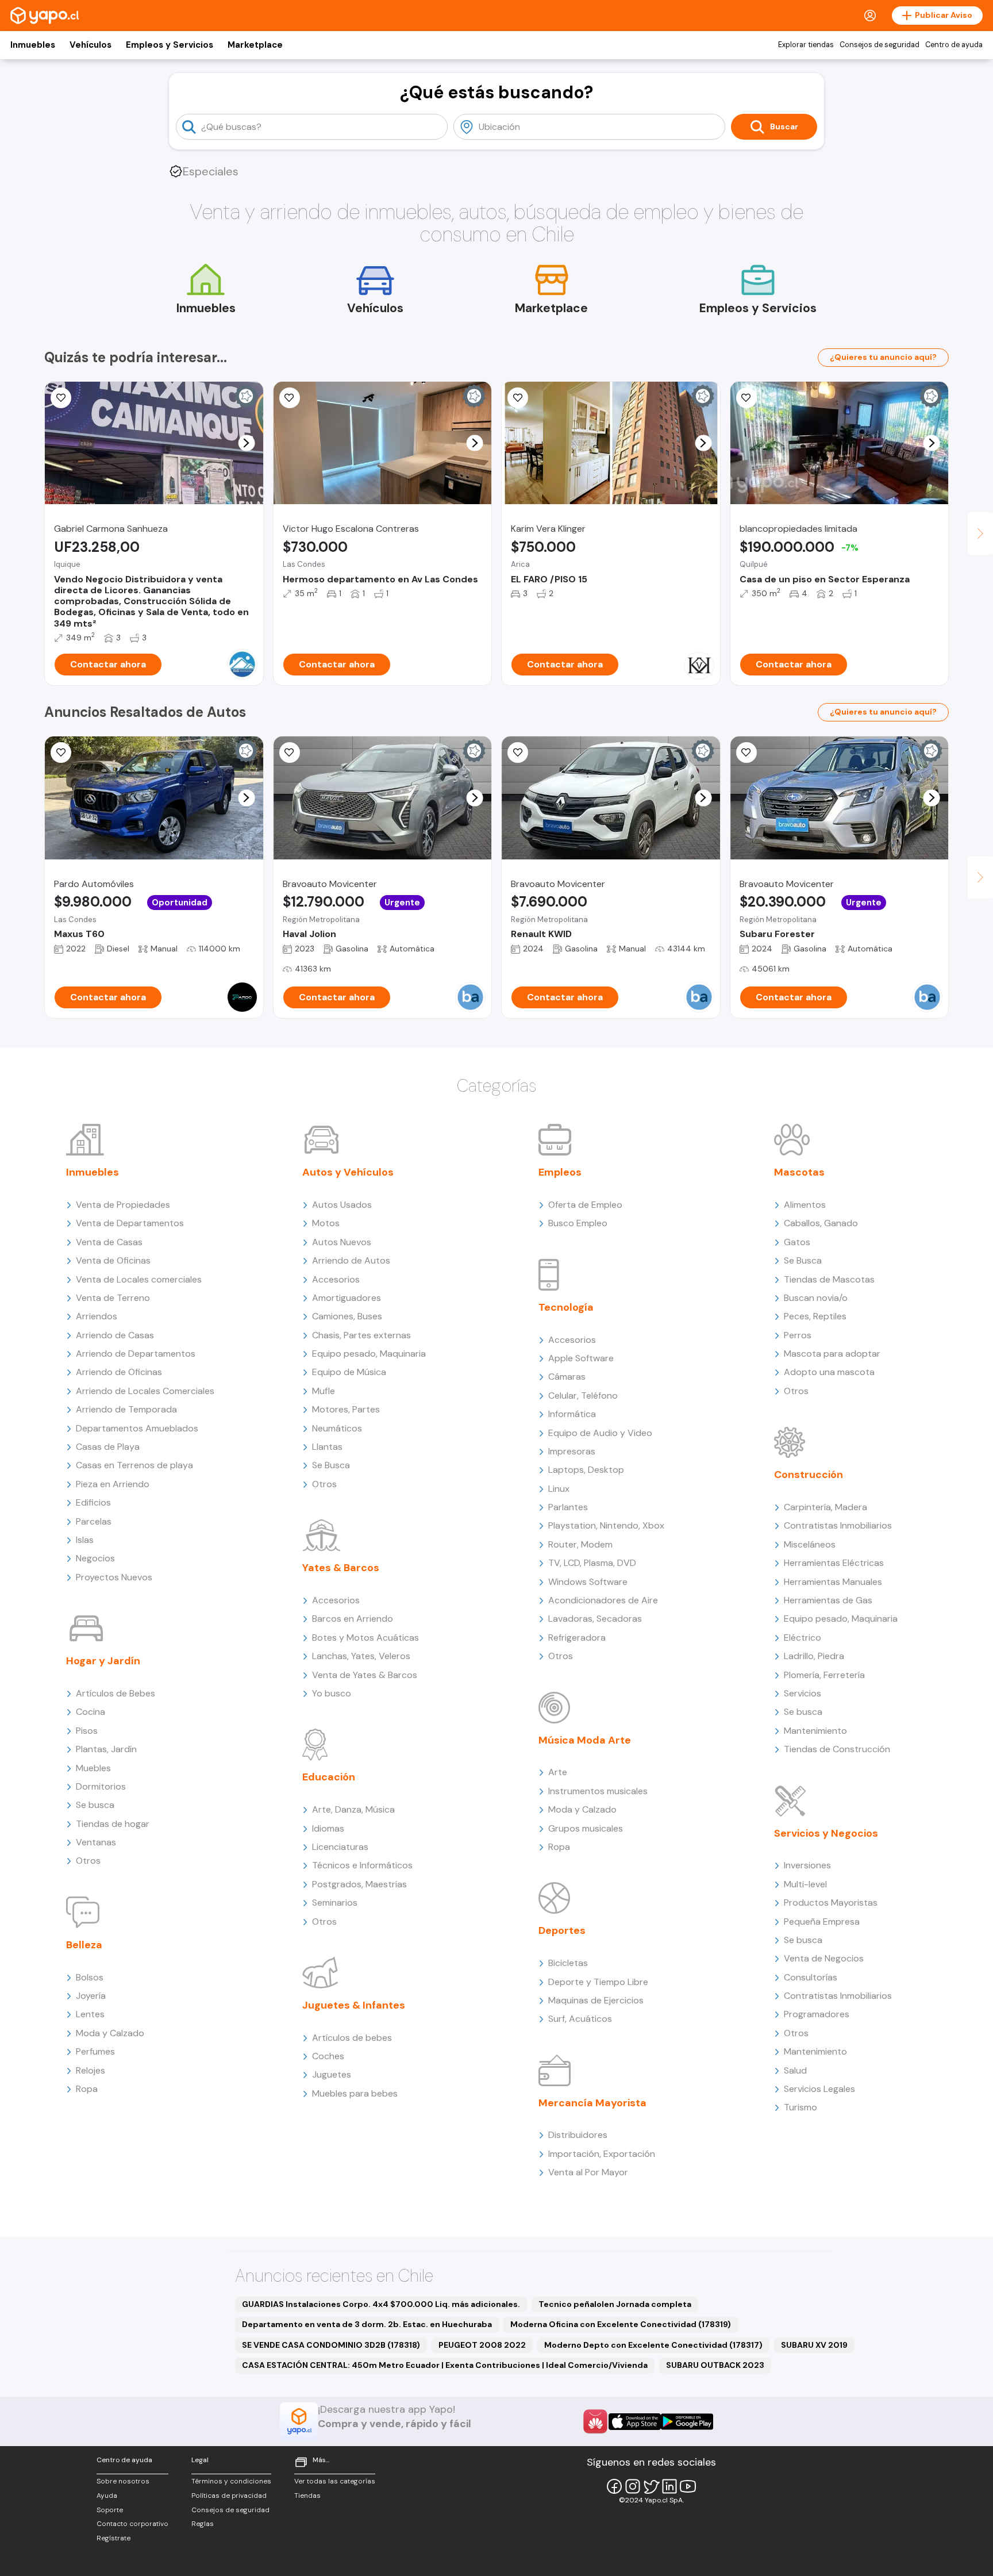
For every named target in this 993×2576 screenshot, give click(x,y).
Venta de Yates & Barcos (365, 1675)
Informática (572, 1414)
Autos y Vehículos (348, 1172)
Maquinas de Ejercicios (596, 2000)
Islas (85, 1540)
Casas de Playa (108, 1447)
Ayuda (107, 2496)
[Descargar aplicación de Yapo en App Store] (635, 2422)
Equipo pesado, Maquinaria (369, 1354)
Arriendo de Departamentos (136, 1354)
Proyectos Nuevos (114, 1577)
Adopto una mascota (829, 1372)
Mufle (324, 1391)
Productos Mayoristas (831, 1903)
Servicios (803, 1693)
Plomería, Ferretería (824, 1675)
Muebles (93, 1768)
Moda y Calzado (110, 2033)
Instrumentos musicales (598, 1791)
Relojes (91, 2070)
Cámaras (567, 1377)
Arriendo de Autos (351, 1260)
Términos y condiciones (231, 2481)
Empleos (560, 1172)
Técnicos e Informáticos (362, 1865)
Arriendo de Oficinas (119, 1372)
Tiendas (307, 2496)
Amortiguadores (347, 1298)
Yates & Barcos (341, 1568)
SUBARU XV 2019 (814, 2345)
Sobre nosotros (123, 2481)
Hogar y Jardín (103, 1661)
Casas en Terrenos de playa (134, 1465)
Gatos (797, 1242)
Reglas (203, 2524)
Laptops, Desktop (586, 1470)
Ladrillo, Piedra (814, 1656)
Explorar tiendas (806, 45)
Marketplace (255, 45)
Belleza (84, 1945)
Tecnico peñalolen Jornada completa (615, 2304)
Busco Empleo (578, 1223)
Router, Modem (580, 1544)
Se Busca (331, 1465)
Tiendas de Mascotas (829, 1279)
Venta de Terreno (113, 1298)
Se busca (95, 1805)
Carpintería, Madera (825, 1507)
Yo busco (332, 1693)
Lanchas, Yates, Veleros (361, 1656)
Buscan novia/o (816, 1298)
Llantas (327, 1447)
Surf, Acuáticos (580, 2019)
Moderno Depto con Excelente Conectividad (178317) (653, 2345)
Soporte (110, 2510)
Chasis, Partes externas (361, 1335)
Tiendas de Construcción (837, 1749)
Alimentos (805, 1205)
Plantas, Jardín (106, 1749)
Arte (558, 1772)
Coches (328, 2056)
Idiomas (328, 1828)
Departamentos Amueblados (137, 1428)
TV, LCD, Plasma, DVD (592, 1563)
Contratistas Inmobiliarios (838, 1525)
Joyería (91, 1996)
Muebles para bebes (355, 2093)
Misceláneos (810, 1544)
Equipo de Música (349, 1372)
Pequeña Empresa (822, 1922)
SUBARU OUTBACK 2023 (715, 2365)
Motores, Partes (346, 1409)
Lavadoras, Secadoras (595, 1619)
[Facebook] (614, 2486)
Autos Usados (342, 1205)
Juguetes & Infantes (354, 2005)
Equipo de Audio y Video (600, 1433)
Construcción (809, 1475)
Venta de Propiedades (123, 1205)
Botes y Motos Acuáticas (365, 1638)
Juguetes (332, 2074)
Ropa (87, 2089)
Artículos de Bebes (116, 1693)
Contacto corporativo (132, 2524)
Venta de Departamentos (130, 1223)
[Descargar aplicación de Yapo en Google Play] (687, 2422)
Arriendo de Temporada (126, 1409)
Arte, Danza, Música (353, 1809)
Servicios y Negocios (826, 1833)
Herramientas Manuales (833, 1582)
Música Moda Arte (585, 1740)
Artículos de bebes (352, 2038)
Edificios (93, 1502)
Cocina (91, 1712)
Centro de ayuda (954, 45)
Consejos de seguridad (880, 45)
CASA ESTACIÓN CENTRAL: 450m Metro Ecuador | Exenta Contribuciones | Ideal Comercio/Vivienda (445, 2365)
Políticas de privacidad (229, 2496)
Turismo (800, 2107)
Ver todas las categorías (335, 2481)
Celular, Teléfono (583, 1396)
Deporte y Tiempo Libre (598, 1982)
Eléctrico (803, 1638)
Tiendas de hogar (113, 1824)
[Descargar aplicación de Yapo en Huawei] (595, 2421)
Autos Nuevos (342, 1242)
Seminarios (335, 1903)
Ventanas (96, 1842)
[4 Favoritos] (290, 398)
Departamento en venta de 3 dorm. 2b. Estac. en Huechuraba (367, 2324)
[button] (246, 443)
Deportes (562, 1930)
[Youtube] (688, 2486)
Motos (326, 1223)
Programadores (817, 2014)
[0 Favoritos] (61, 398)
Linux (559, 1489)
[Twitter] (651, 2486)
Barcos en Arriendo (353, 1619)
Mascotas (799, 1172)
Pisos (87, 1731)
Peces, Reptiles (815, 1316)
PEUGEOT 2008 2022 (482, 2345)
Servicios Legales (819, 2089)
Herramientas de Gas (828, 1600)
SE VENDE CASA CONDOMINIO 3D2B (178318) (331, 2345)
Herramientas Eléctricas (834, 1563)
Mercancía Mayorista (592, 2103)
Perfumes (95, 2051)
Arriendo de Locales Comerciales (145, 1391)
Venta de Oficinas (113, 1260)
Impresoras (572, 1451)
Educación (329, 1777)
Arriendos (97, 1316)
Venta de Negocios (824, 1958)
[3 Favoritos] (518, 398)
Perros (798, 1335)
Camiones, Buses (347, 1316)
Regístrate (113, 2538)
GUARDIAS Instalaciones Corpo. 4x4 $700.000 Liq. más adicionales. (381, 2304)
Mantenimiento (815, 1731)
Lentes (90, 2014)
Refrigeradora (577, 1638)
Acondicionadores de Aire (603, 1600)
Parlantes (568, 1507)
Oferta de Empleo (585, 1205)
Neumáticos (337, 1428)
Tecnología (566, 1307)
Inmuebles (33, 45)
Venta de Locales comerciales (139, 1279)
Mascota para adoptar (832, 1354)
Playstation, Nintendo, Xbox (606, 1525)
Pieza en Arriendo (113, 1484)
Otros (88, 1861)
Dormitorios (101, 1786)
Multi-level (805, 1884)
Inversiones (807, 1865)
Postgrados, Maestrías (359, 1884)
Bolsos (90, 1977)
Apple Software (581, 1358)
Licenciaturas (340, 1847)
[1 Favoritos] (61, 753)
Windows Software (588, 1582)
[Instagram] (633, 2486)
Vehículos (91, 45)
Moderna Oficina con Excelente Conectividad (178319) (621, 2324)
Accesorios (336, 1279)
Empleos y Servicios (170, 45)
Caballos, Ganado (821, 1223)
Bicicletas (568, 1963)
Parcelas (94, 1521)
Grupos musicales (586, 1828)
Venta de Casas (109, 1242)
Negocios (95, 1558)
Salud (795, 2070)
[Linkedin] (669, 2486)
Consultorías (811, 1977)
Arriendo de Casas (115, 1335)
